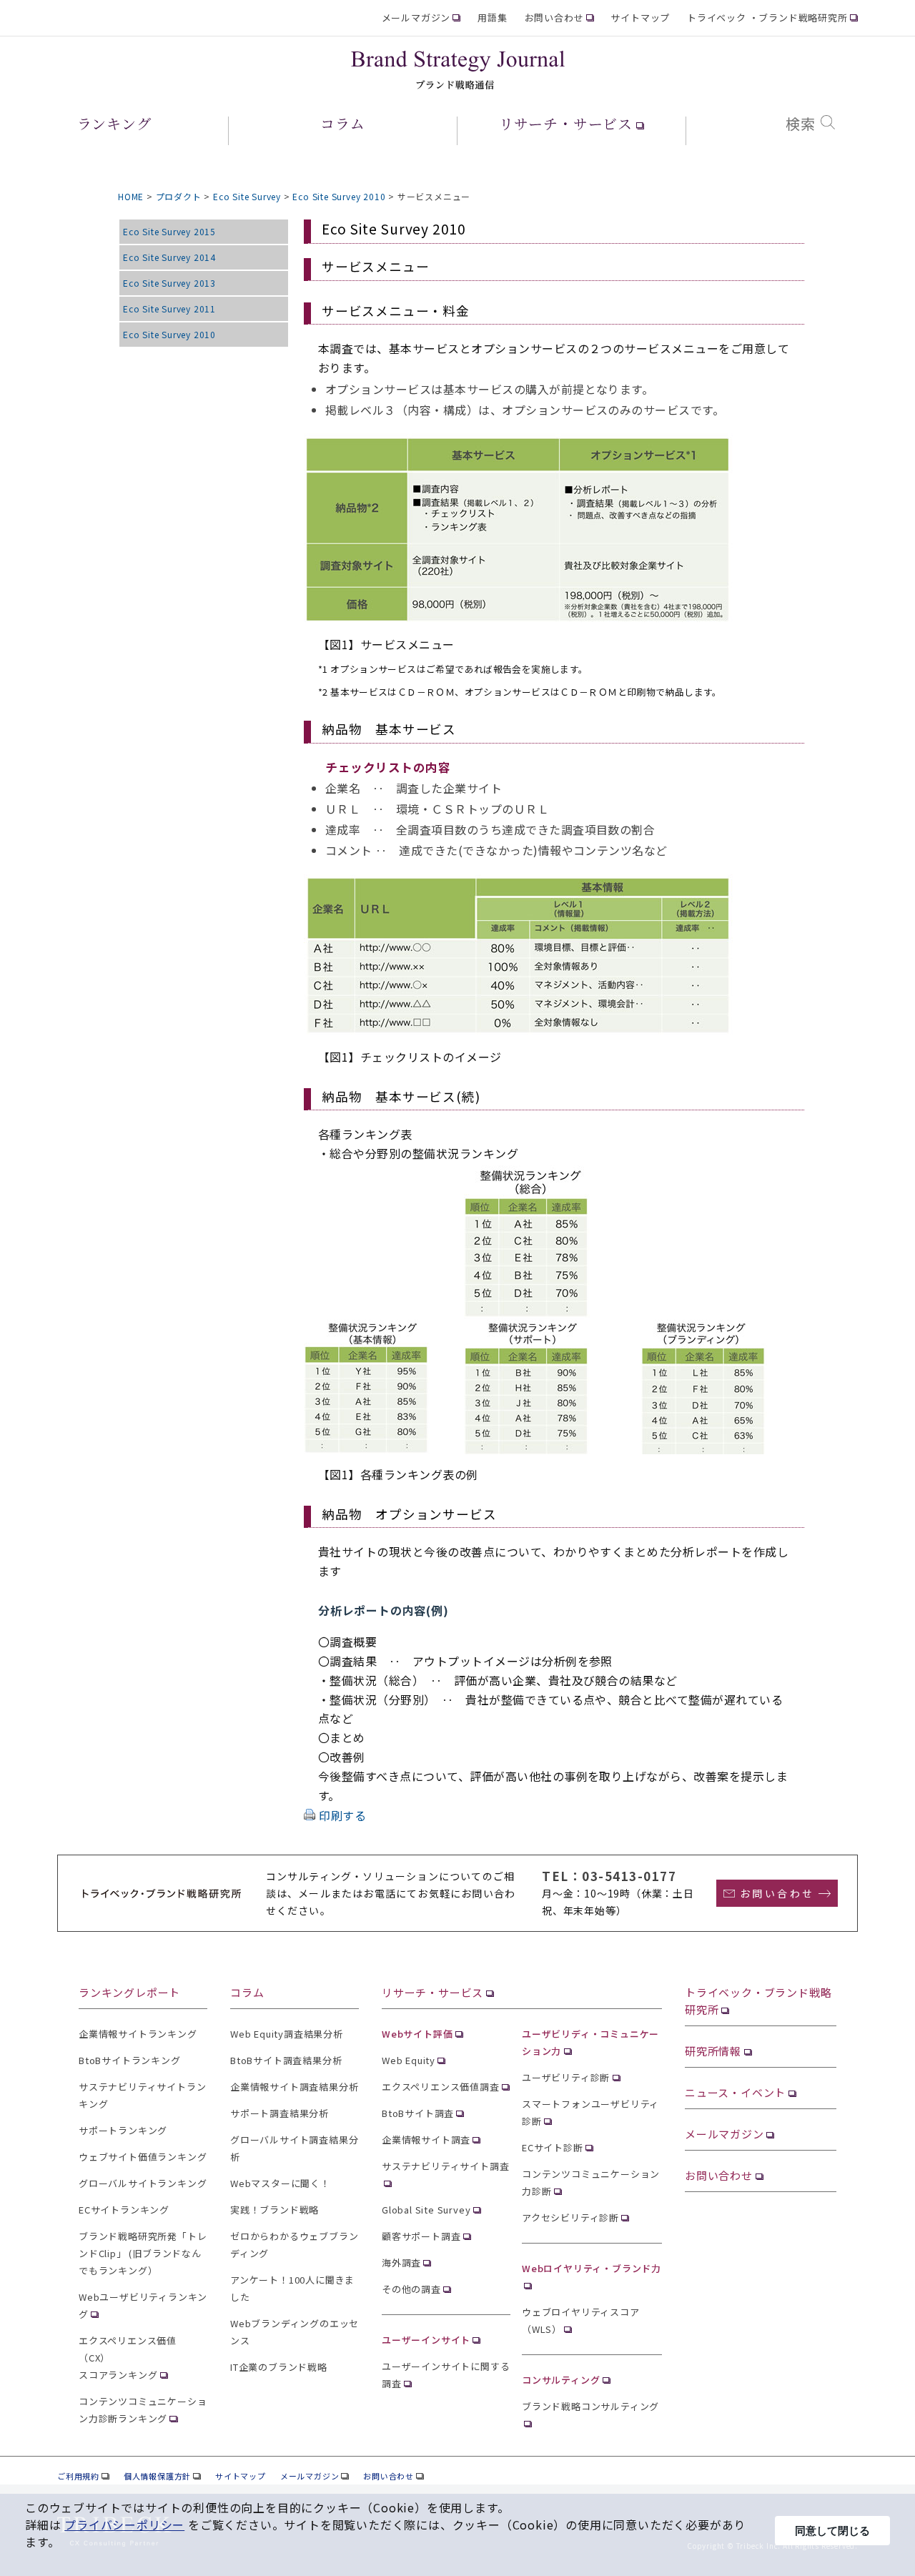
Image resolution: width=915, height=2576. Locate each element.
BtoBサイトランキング (130, 2060)
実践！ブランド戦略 (274, 2210)
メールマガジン (416, 18)
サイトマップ (640, 18)
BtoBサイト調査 (418, 2113)
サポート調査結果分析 (280, 2113)
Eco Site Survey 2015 (169, 231)
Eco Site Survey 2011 (169, 309)
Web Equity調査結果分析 (287, 2034)
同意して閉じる (832, 2531)
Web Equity (409, 2060)
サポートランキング (123, 2130)
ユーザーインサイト (426, 2340)
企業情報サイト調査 (426, 2140)
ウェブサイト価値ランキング (143, 2157)
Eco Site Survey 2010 (339, 196)
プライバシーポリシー (124, 2525)
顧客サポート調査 (421, 2236)
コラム (247, 1992)
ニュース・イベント (735, 2092)
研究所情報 (713, 2051)
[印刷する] (310, 1815)
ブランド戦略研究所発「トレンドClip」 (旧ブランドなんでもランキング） (143, 2253)
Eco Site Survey (247, 196)
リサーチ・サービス (432, 1992)
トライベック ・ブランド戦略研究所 (767, 18)
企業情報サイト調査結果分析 (294, 2087)
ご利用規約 (78, 2476)
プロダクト (179, 196)
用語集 (492, 18)
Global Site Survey (426, 2210)
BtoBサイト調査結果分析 (286, 2060)
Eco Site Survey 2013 (169, 283)
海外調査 (401, 2262)
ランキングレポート (129, 1992)
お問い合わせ (554, 18)
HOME (131, 196)
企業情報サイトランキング (138, 2034)
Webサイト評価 (417, 2034)
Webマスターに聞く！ (280, 2183)
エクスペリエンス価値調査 (441, 2087)
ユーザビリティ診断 (566, 2077)
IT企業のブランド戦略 (279, 2367)
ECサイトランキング (124, 2210)
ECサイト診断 (553, 2147)
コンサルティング (561, 2380)
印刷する (343, 1815)
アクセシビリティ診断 (570, 2217)
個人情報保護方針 (157, 2476)
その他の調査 (411, 2289)
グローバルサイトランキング (143, 2183)
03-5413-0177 (629, 1876)
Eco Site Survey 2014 (169, 257)
